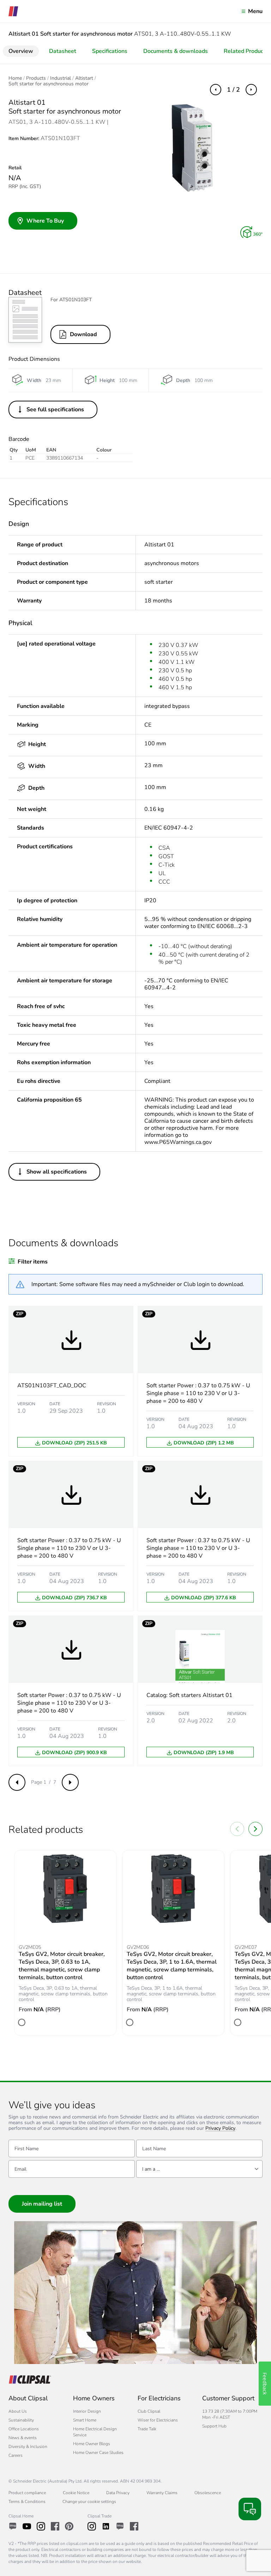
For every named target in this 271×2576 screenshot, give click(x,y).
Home (15, 78)
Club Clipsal (149, 2411)
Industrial (61, 78)
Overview (21, 51)
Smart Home (85, 2420)
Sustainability (21, 2420)
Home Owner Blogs (92, 2444)
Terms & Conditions (27, 2502)
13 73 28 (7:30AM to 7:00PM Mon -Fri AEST (230, 2414)
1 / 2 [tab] (233, 90)
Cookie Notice (76, 2493)
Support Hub (214, 2426)
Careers (16, 2455)
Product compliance (27, 2493)
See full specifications (55, 410)
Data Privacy (118, 2493)
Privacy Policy (220, 2129)
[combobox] (199, 2169)
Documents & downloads (176, 51)
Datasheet (63, 51)
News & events (23, 2438)
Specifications (110, 51)
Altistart (84, 78)
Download (83, 334)
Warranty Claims (162, 2493)
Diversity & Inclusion (28, 2447)
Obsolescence (208, 2493)
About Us (18, 2411)
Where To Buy (45, 221)
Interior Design (87, 2411)
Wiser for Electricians (158, 2420)
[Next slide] (255, 1829)
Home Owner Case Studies (98, 2453)
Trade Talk (147, 2429)
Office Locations (24, 2429)
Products (36, 78)
